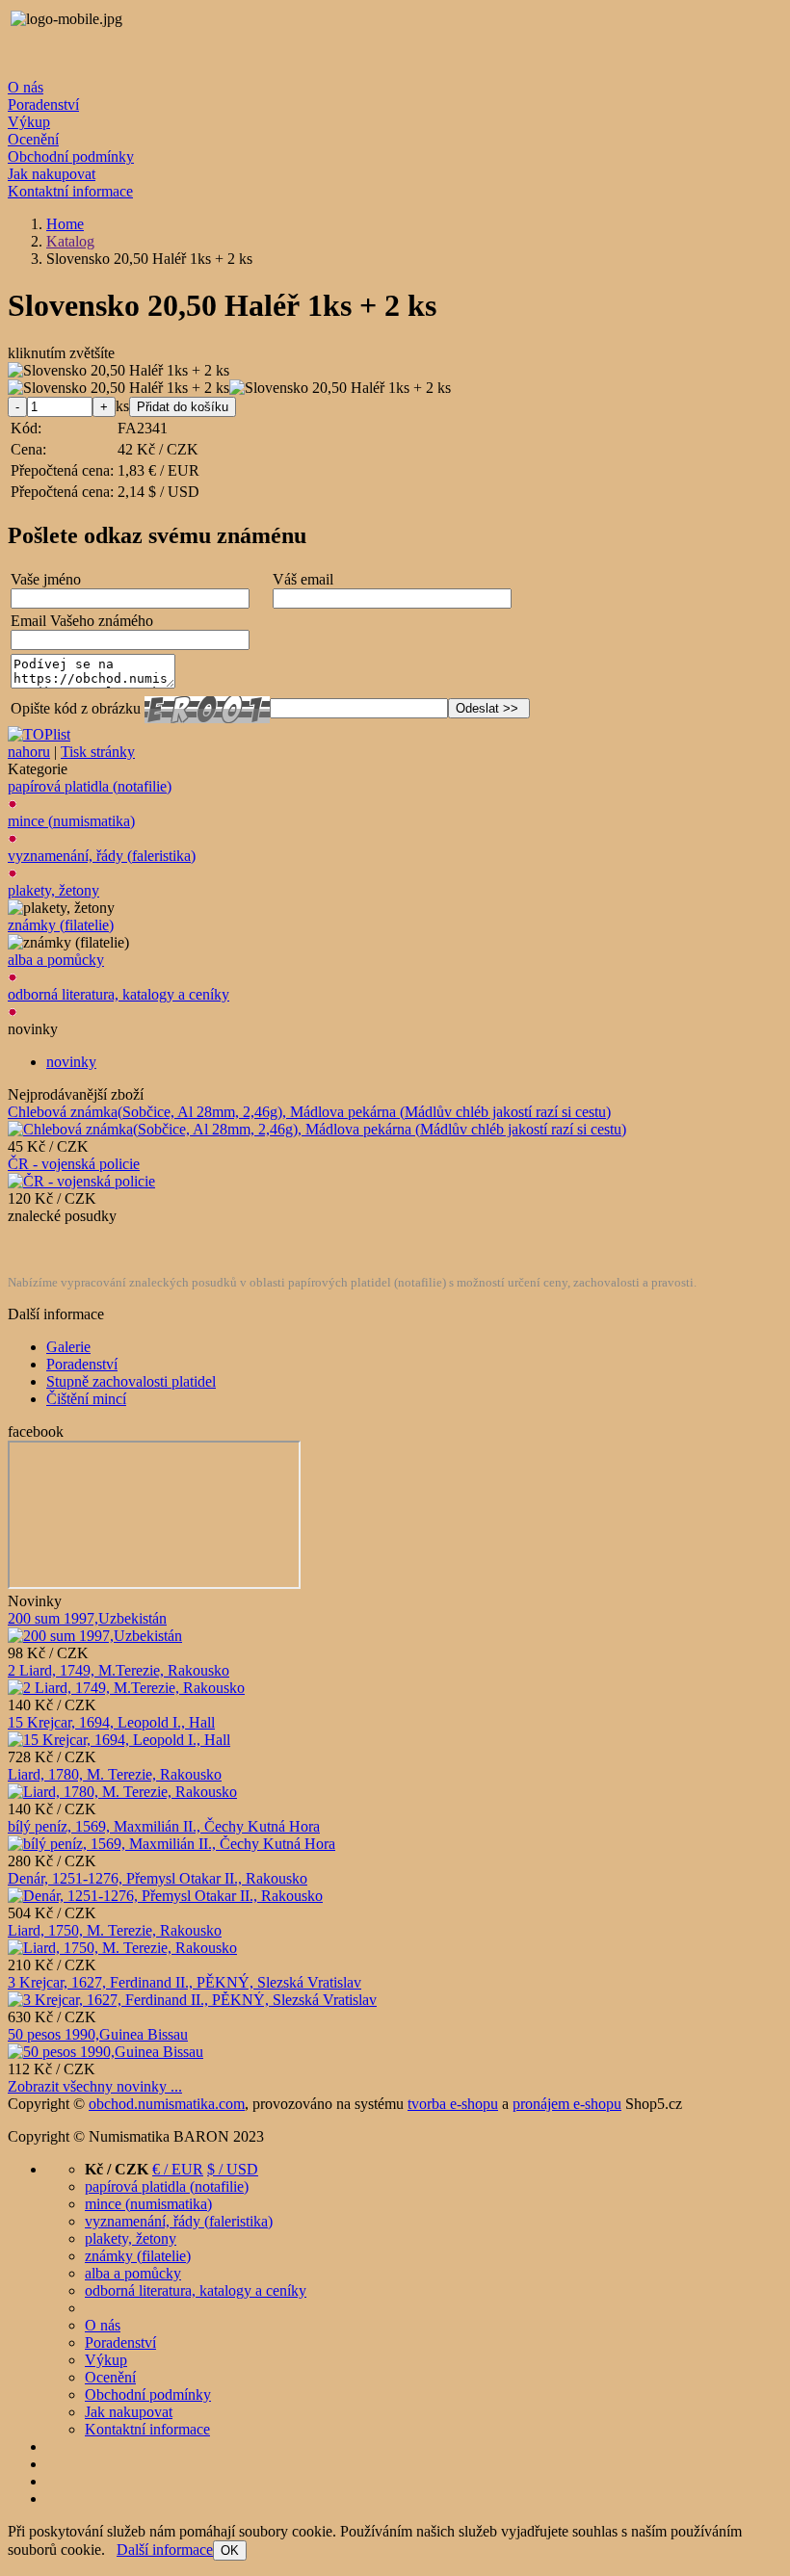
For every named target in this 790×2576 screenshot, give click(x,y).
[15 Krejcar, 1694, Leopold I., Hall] (119, 1740)
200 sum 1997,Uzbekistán (87, 1618)
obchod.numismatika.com (167, 2104)
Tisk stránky (98, 752)
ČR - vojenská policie (74, 1164)
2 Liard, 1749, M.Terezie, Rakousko (118, 1670)
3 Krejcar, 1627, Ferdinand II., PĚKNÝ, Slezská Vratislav (184, 1982)
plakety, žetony (53, 890)
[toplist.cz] (39, 734)
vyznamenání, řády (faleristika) (102, 856)
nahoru (29, 752)
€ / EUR (178, 2169)
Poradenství (43, 104)
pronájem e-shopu (567, 2104)
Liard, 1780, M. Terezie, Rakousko (115, 1774)
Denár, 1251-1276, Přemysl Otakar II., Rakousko (158, 1878)
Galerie (68, 1347)
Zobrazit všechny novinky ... (95, 2086)
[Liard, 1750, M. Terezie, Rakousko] (122, 1948)
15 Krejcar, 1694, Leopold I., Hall (111, 1722)
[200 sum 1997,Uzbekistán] (95, 1636)
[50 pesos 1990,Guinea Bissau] (105, 2052)
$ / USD (233, 2169)
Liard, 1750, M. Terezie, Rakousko (115, 1930)
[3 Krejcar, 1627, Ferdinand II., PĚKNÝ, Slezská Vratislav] (192, 2000)
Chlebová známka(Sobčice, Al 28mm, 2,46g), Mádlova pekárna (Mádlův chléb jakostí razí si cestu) (309, 1112)
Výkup (29, 122)
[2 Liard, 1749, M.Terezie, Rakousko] (126, 1688)
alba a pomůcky (56, 960)
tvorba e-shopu (453, 2104)
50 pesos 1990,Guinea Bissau (98, 2034)
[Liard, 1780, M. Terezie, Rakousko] (122, 1792)
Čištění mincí (86, 1399)
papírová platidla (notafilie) (90, 786)
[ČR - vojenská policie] (81, 1181)
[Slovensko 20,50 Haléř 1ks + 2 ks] (118, 371)
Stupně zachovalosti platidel (131, 1381)
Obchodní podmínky (71, 156)
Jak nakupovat (52, 174)
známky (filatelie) (61, 925)
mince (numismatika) (71, 821)
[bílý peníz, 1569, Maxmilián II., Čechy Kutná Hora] (171, 1844)
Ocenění (33, 139)
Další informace (165, 2550)
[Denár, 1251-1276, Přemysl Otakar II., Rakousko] (165, 1896)
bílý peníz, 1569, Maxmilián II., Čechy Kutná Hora (164, 1826)
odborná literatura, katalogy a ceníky (118, 994)
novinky (71, 1062)
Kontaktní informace (70, 191)
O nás (26, 87)
